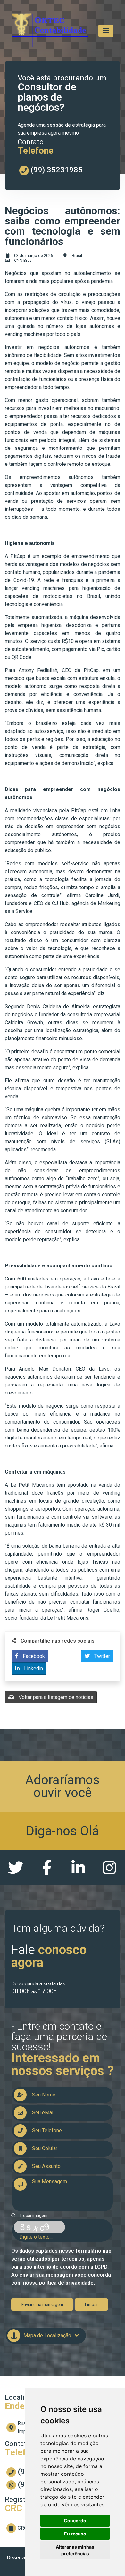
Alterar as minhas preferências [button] (75, 2550)
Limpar (91, 2304)
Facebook (33, 1656)
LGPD (101, 2267)
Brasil (77, 256)
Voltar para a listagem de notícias (55, 1697)
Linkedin (33, 1669)
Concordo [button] (75, 2521)
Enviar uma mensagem (42, 2304)
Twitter (101, 1656)
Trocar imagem (33, 2215)
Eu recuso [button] (75, 2534)
